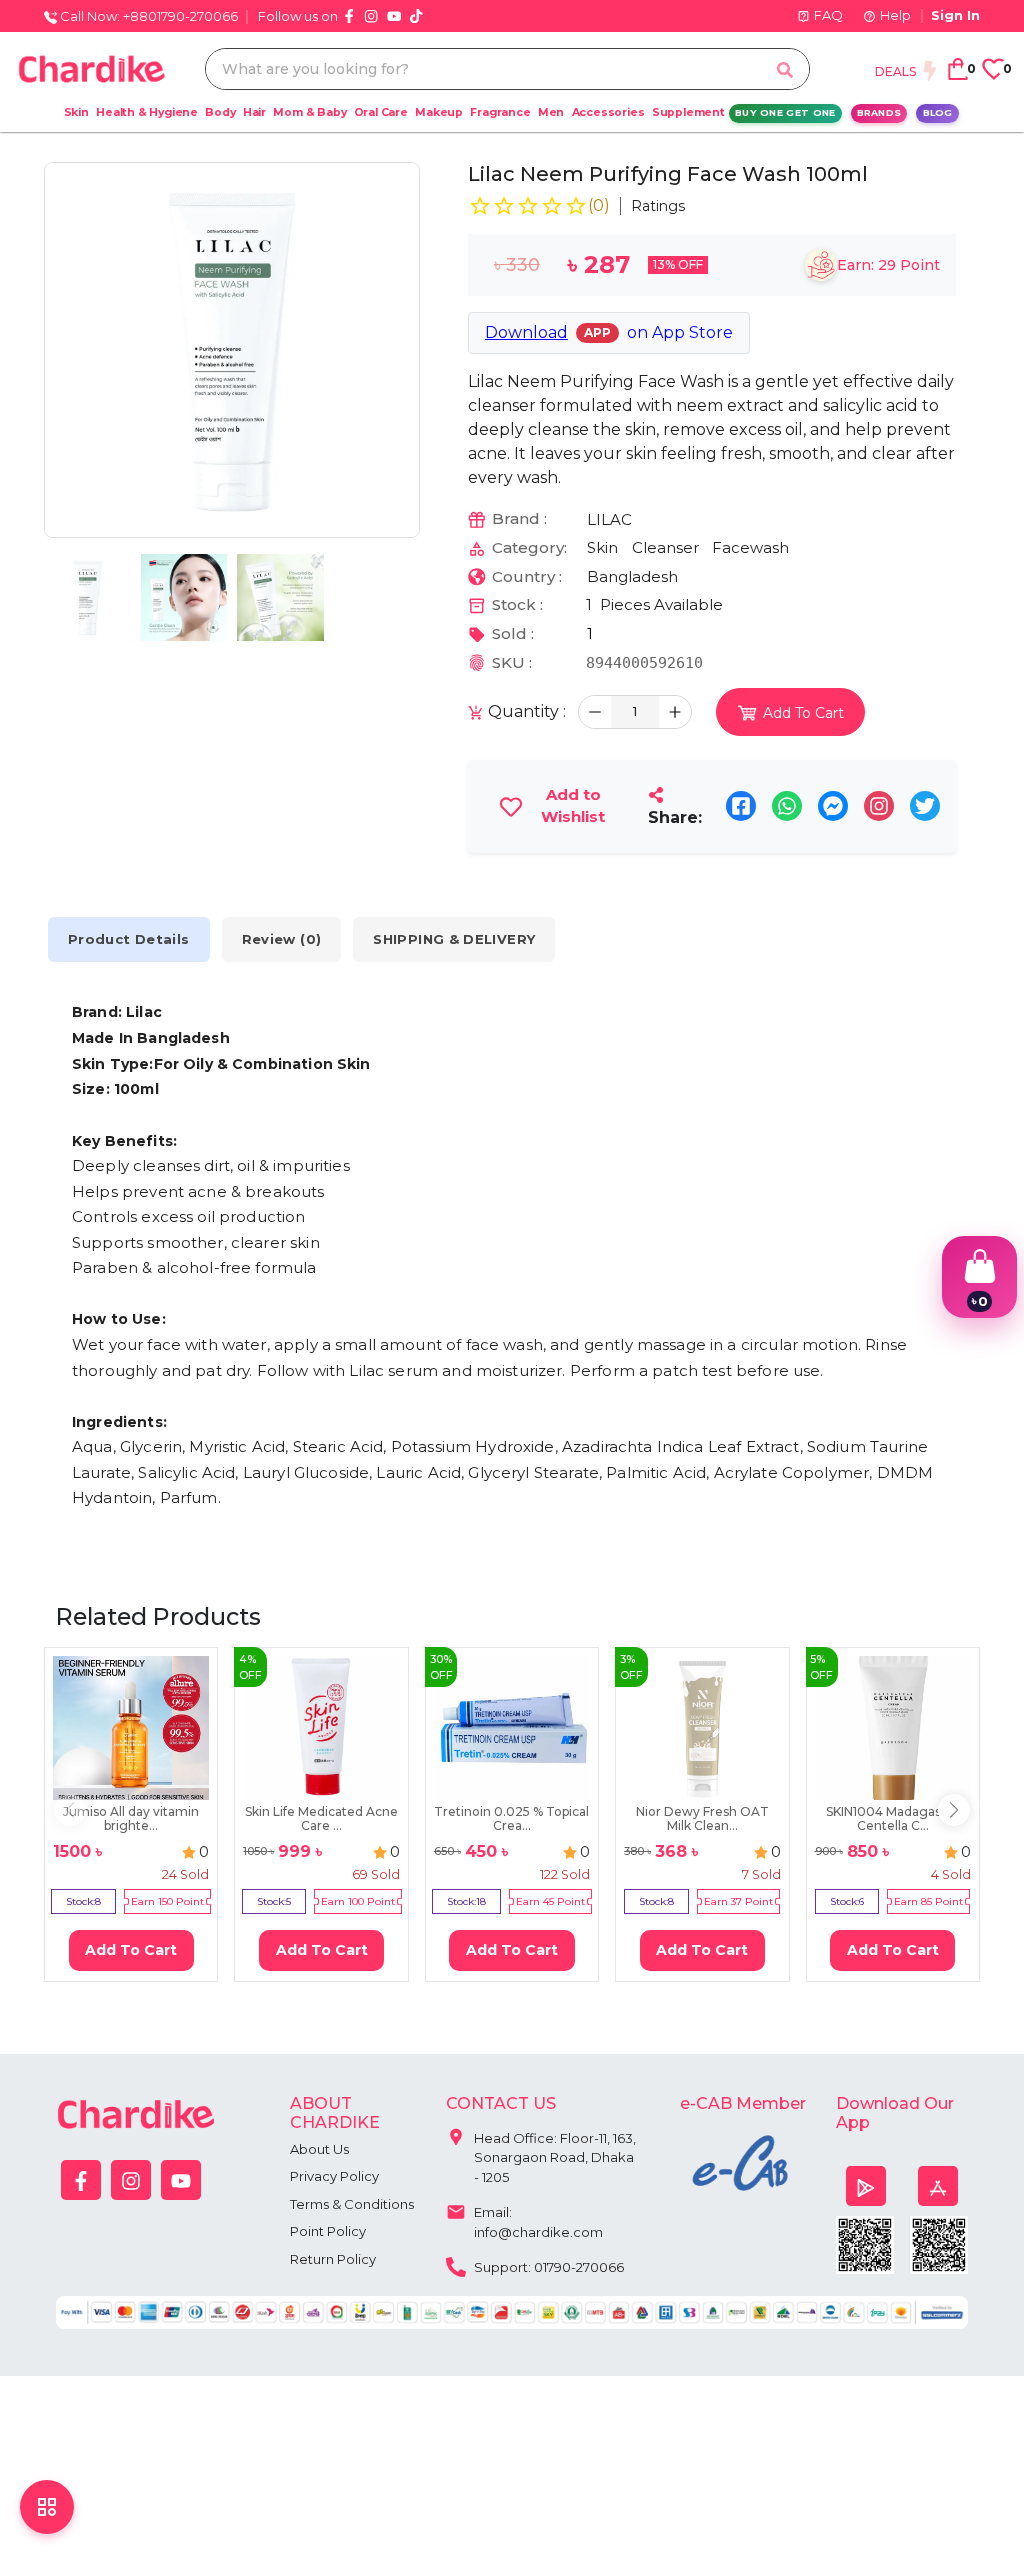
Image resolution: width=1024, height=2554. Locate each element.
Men (551, 112)
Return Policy (333, 2259)
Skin (76, 112)
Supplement (688, 112)
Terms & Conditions (352, 2204)
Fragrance (500, 112)
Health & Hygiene (147, 112)
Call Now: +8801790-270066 (147, 16)
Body (220, 112)
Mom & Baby (309, 112)
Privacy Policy (334, 2176)
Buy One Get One (785, 112)
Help (895, 15)
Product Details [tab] (129, 939)
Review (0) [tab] (282, 939)
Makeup (439, 112)
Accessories (608, 112)
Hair (254, 112)
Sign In (955, 15)
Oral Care (381, 112)
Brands (879, 112)
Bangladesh (632, 576)
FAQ (828, 15)
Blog (938, 112)
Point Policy (328, 2231)
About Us (319, 2149)
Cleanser (665, 547)
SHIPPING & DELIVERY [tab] (454, 939)
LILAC (609, 519)
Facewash (750, 547)
